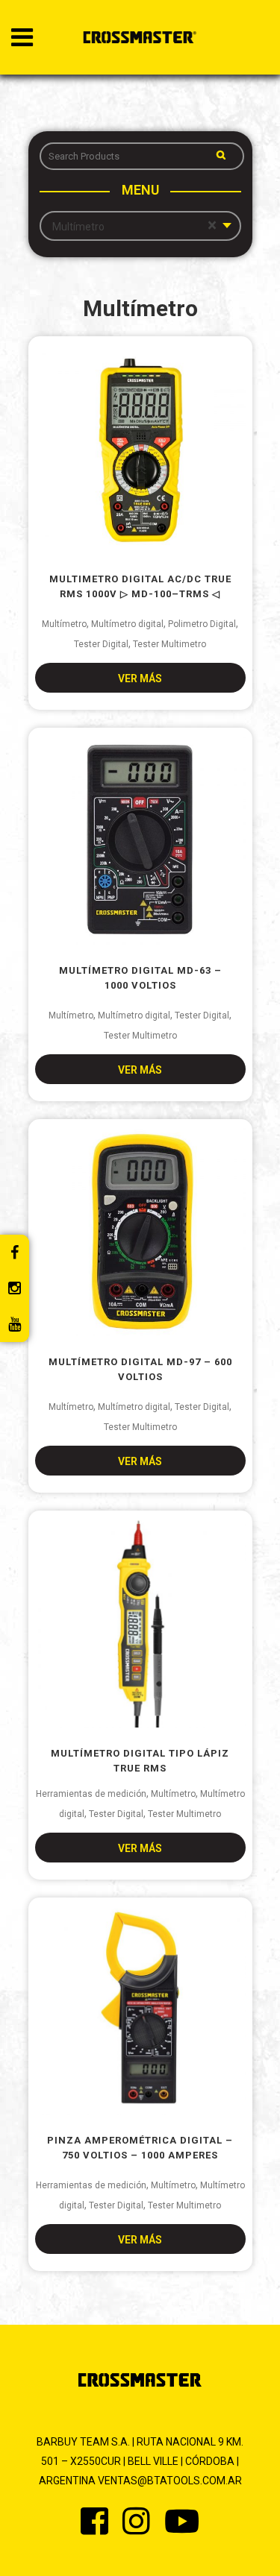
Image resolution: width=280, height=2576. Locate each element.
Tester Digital (101, 644)
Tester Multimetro (169, 644)
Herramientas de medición (91, 1794)
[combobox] (140, 226)
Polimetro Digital (202, 624)
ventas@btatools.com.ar (170, 2481)
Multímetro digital (127, 624)
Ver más (140, 678)
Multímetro (64, 624)
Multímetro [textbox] (134, 226)
